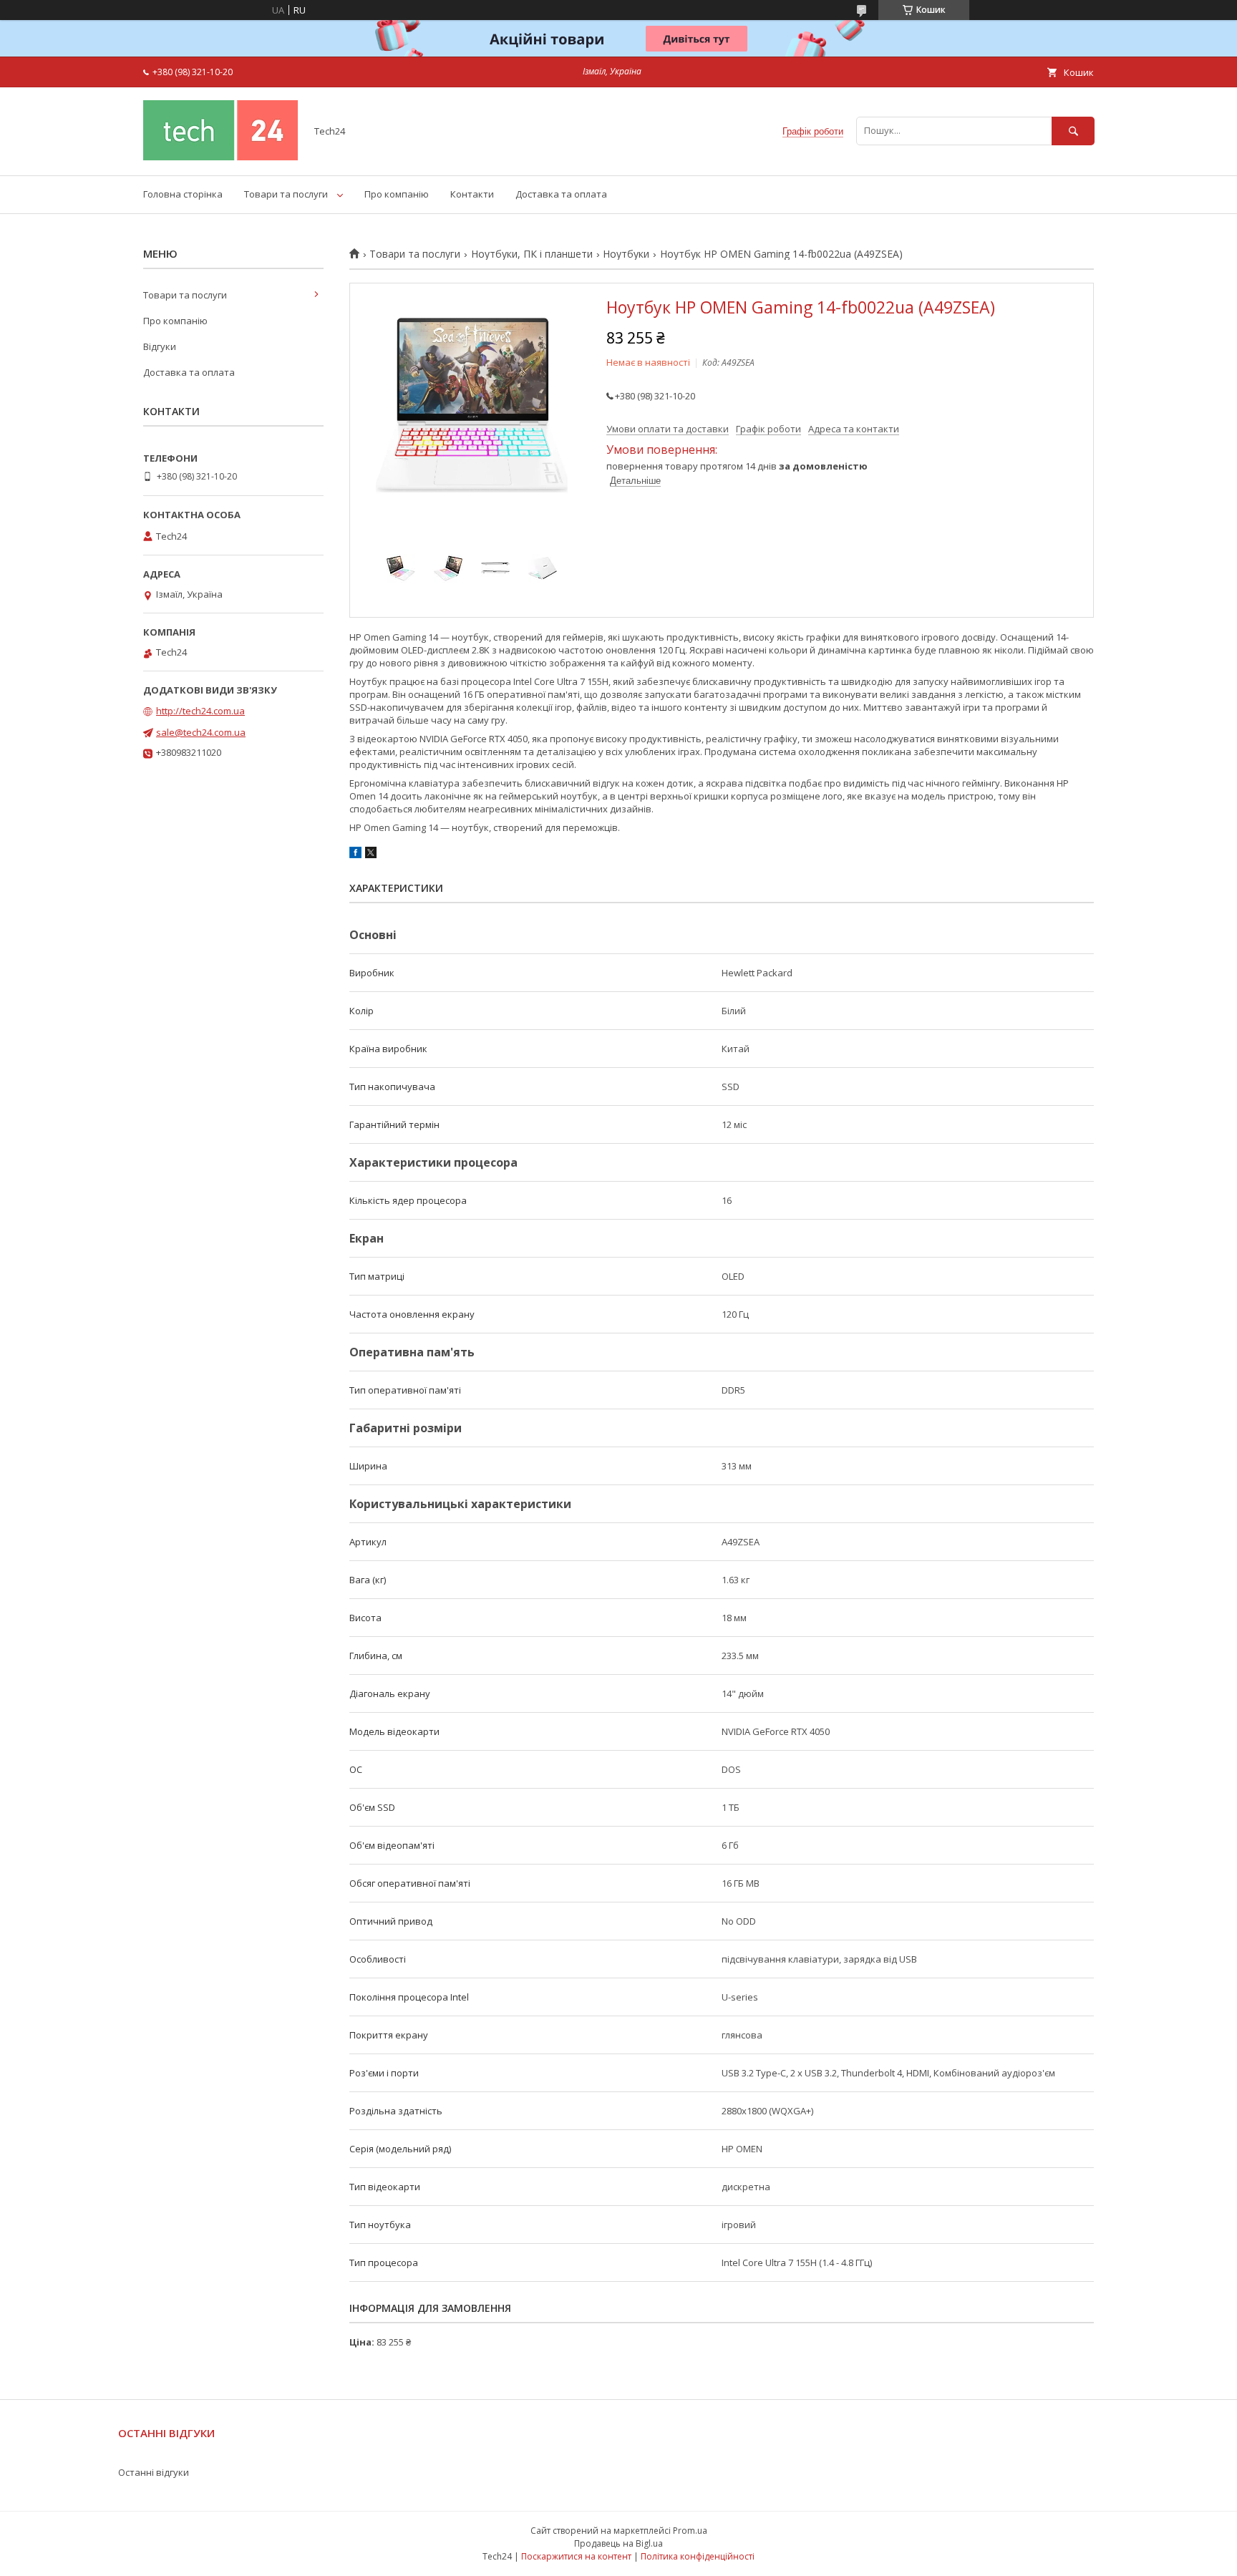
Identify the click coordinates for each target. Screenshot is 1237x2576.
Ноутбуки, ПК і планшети (532, 254)
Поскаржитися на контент (576, 2556)
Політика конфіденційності (698, 2556)
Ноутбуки (626, 254)
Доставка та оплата (561, 194)
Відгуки (160, 346)
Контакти (472, 194)
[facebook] (355, 855)
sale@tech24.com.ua (201, 732)
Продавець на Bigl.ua (618, 2543)
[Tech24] (220, 157)
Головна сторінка (183, 194)
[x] (371, 855)
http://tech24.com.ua (200, 711)
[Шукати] (1073, 131)
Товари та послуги (286, 194)
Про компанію (397, 194)
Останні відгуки (154, 2472)
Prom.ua (690, 2531)
